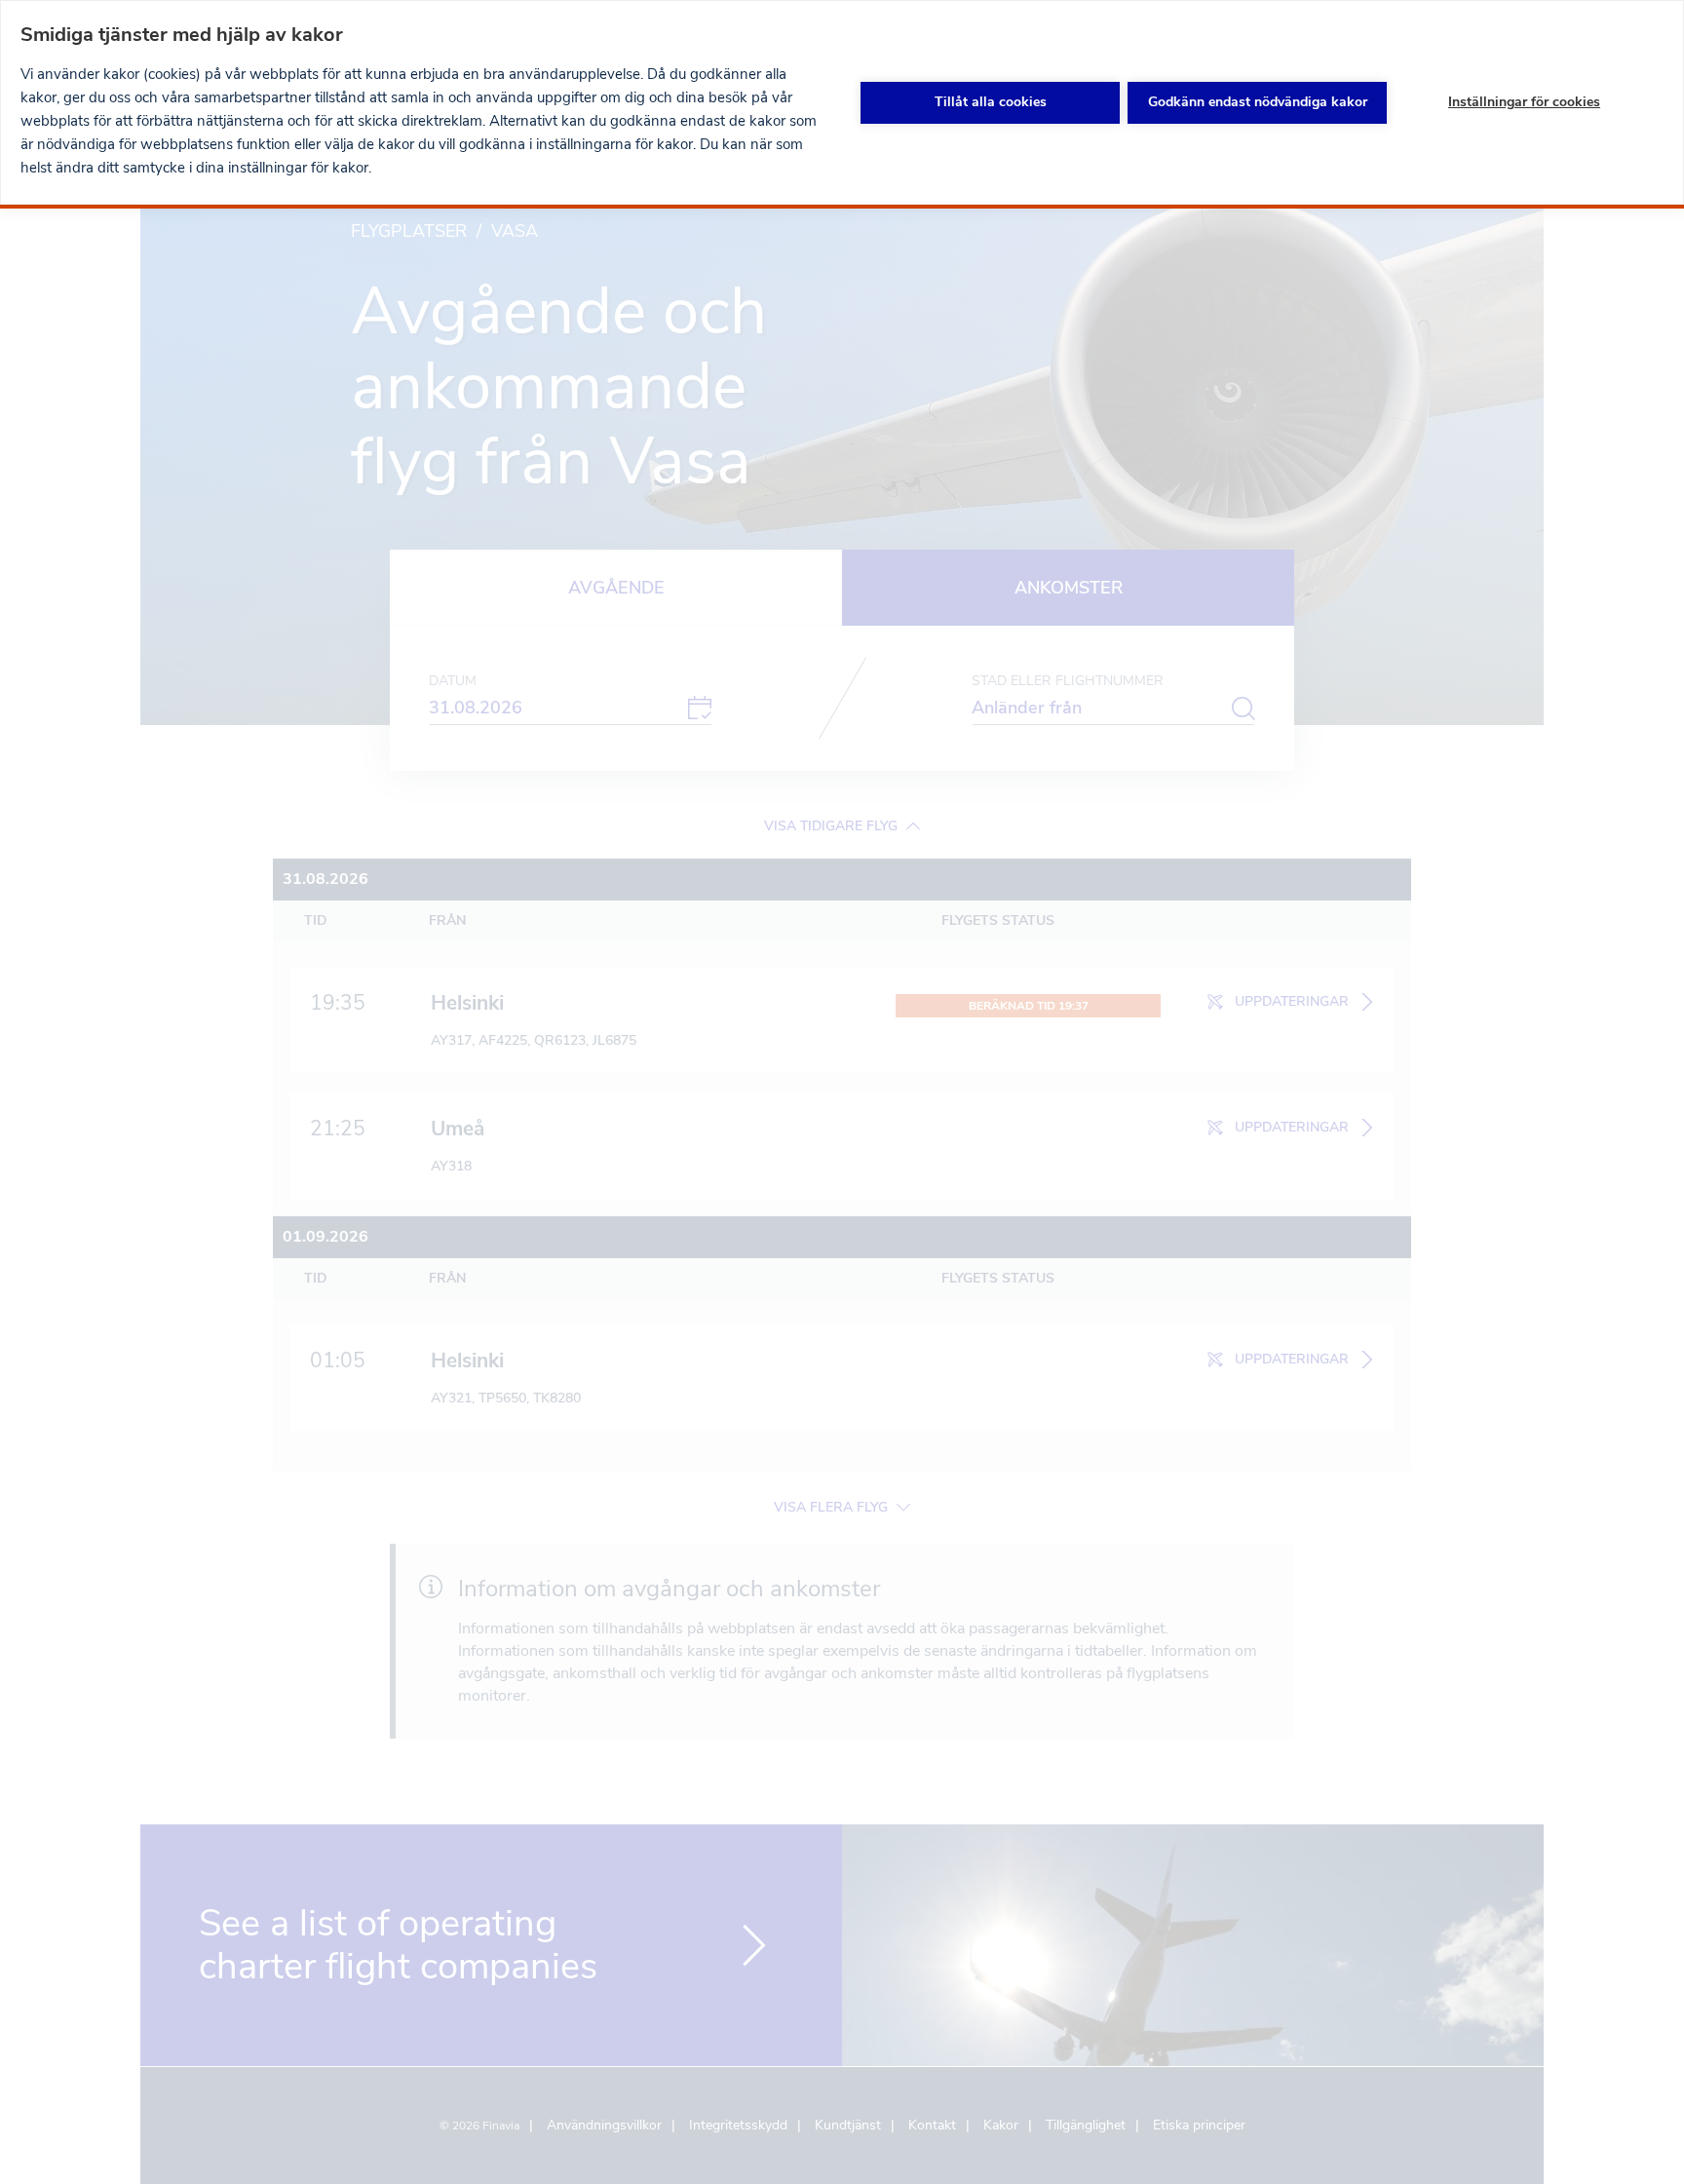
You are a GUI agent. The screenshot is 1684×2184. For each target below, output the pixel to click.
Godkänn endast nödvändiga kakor (1258, 102)
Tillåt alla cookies (991, 102)
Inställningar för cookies (1524, 102)
